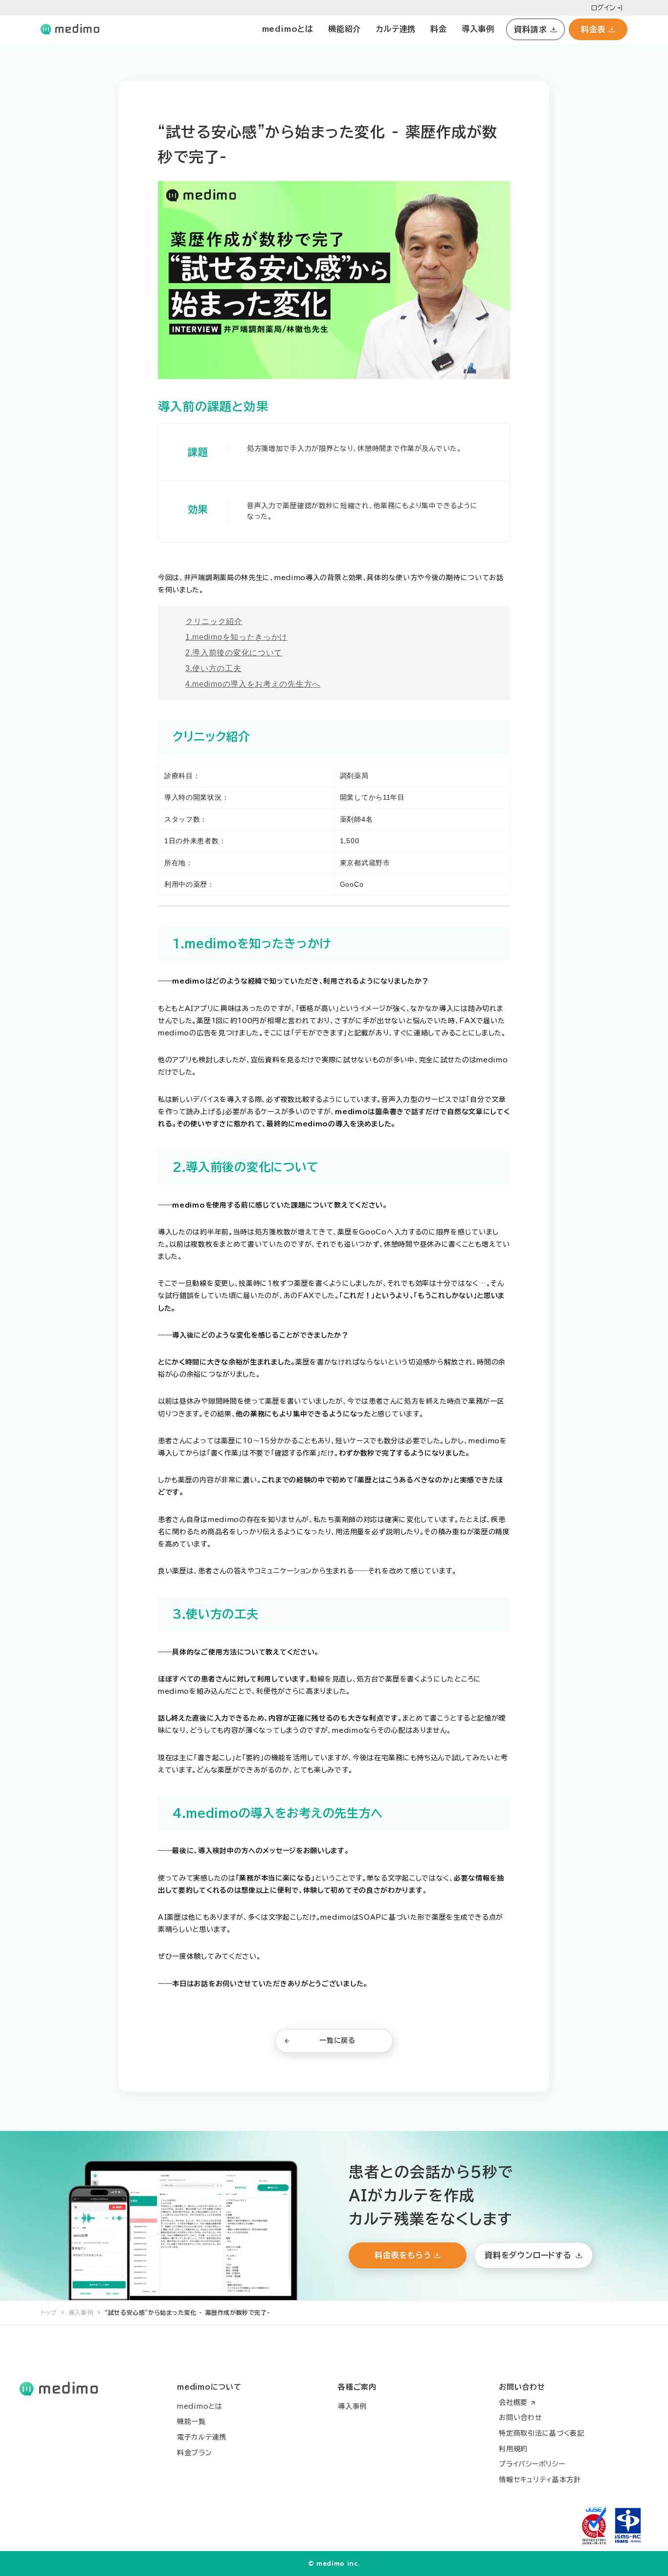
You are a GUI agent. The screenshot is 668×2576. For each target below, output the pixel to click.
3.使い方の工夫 (213, 668)
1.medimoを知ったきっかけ (236, 637)
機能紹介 (345, 29)
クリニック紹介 (214, 621)
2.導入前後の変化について (234, 653)
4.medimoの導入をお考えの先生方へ (253, 684)
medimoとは (288, 29)
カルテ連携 (396, 29)
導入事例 (478, 29)
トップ (49, 2312)
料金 (439, 29)
